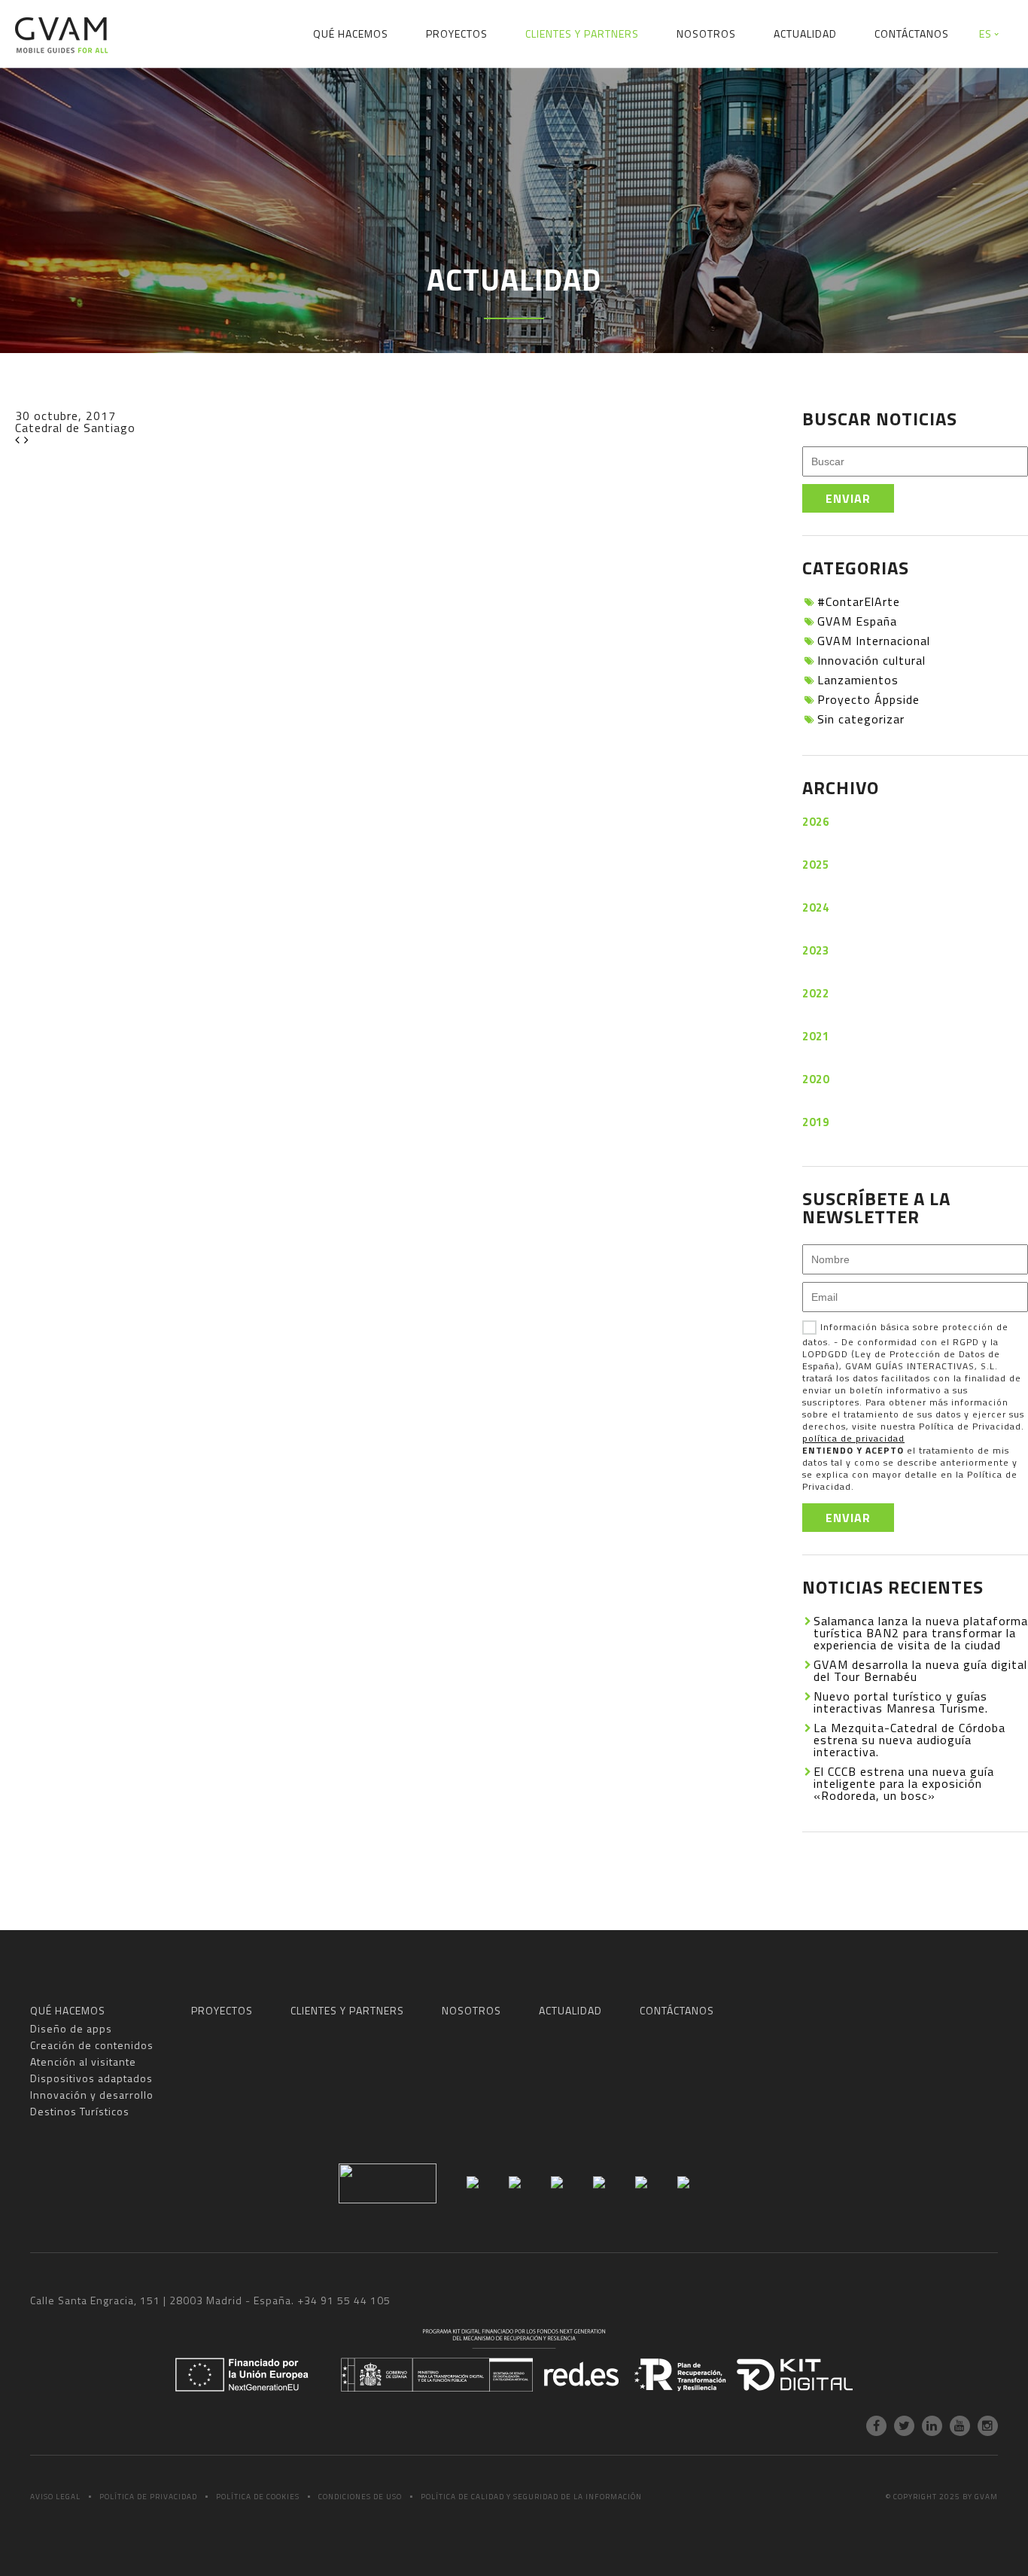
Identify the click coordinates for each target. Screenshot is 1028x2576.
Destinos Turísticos (876, 86)
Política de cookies (258, 2497)
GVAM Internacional (874, 641)
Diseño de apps (144, 86)
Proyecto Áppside (868, 699)
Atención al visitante (428, 86)
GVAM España (857, 621)
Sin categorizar (861, 719)
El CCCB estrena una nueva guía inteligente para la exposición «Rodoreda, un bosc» (904, 1783)
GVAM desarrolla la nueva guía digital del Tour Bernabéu (920, 1670)
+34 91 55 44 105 (344, 2300)
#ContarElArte (859, 601)
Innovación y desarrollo (731, 86)
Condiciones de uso (360, 2497)
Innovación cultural (871, 660)
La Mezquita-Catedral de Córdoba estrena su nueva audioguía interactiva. (909, 1740)
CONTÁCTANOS (912, 33)
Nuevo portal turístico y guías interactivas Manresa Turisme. (901, 1702)
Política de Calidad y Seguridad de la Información (531, 2497)
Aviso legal (55, 2497)
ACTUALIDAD (805, 33)
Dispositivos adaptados (575, 86)
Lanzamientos (858, 680)
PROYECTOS (457, 33)
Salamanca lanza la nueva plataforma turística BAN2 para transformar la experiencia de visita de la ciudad (921, 1633)
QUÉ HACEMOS (351, 33)
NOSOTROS (706, 33)
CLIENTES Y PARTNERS (582, 33)
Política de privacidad (148, 2497)
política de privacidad (853, 1438)
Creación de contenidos (280, 86)
